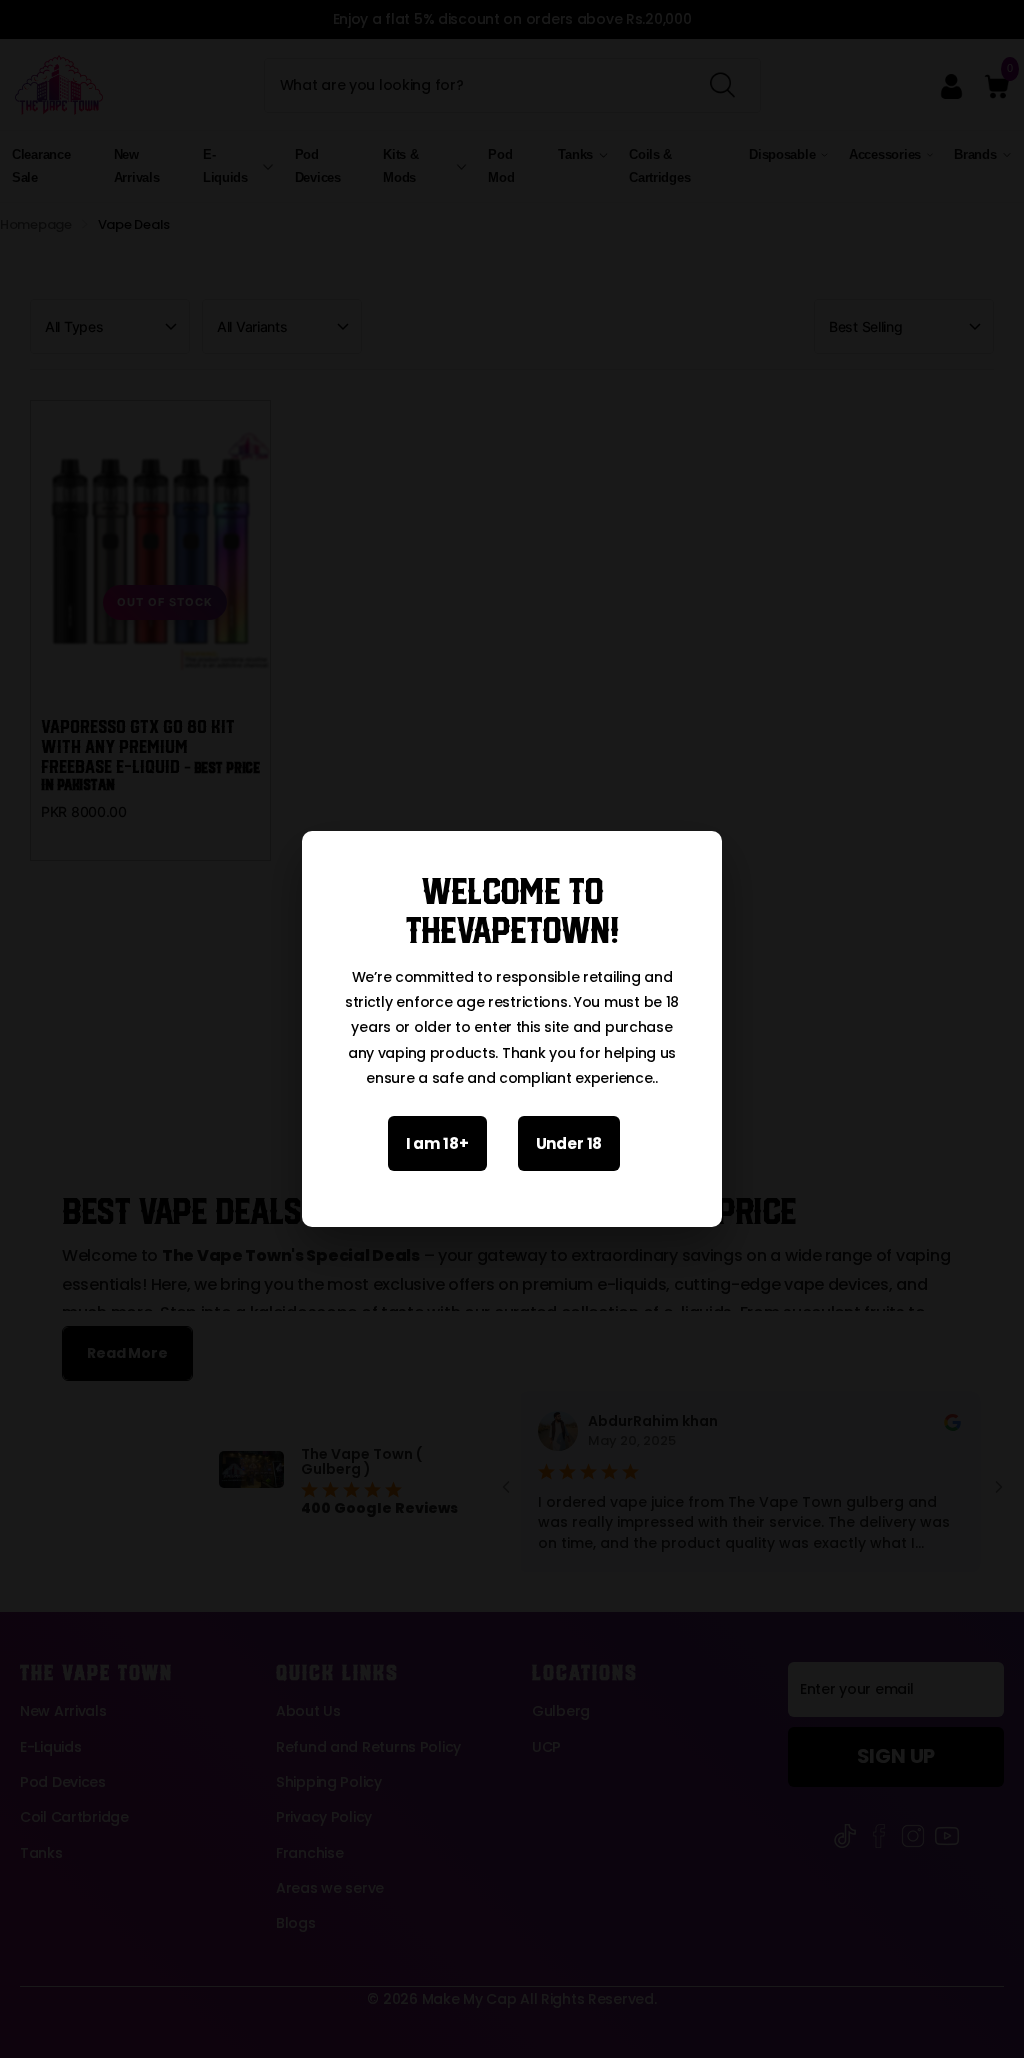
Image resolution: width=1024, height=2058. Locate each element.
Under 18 (569, 1143)
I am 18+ (437, 1143)
